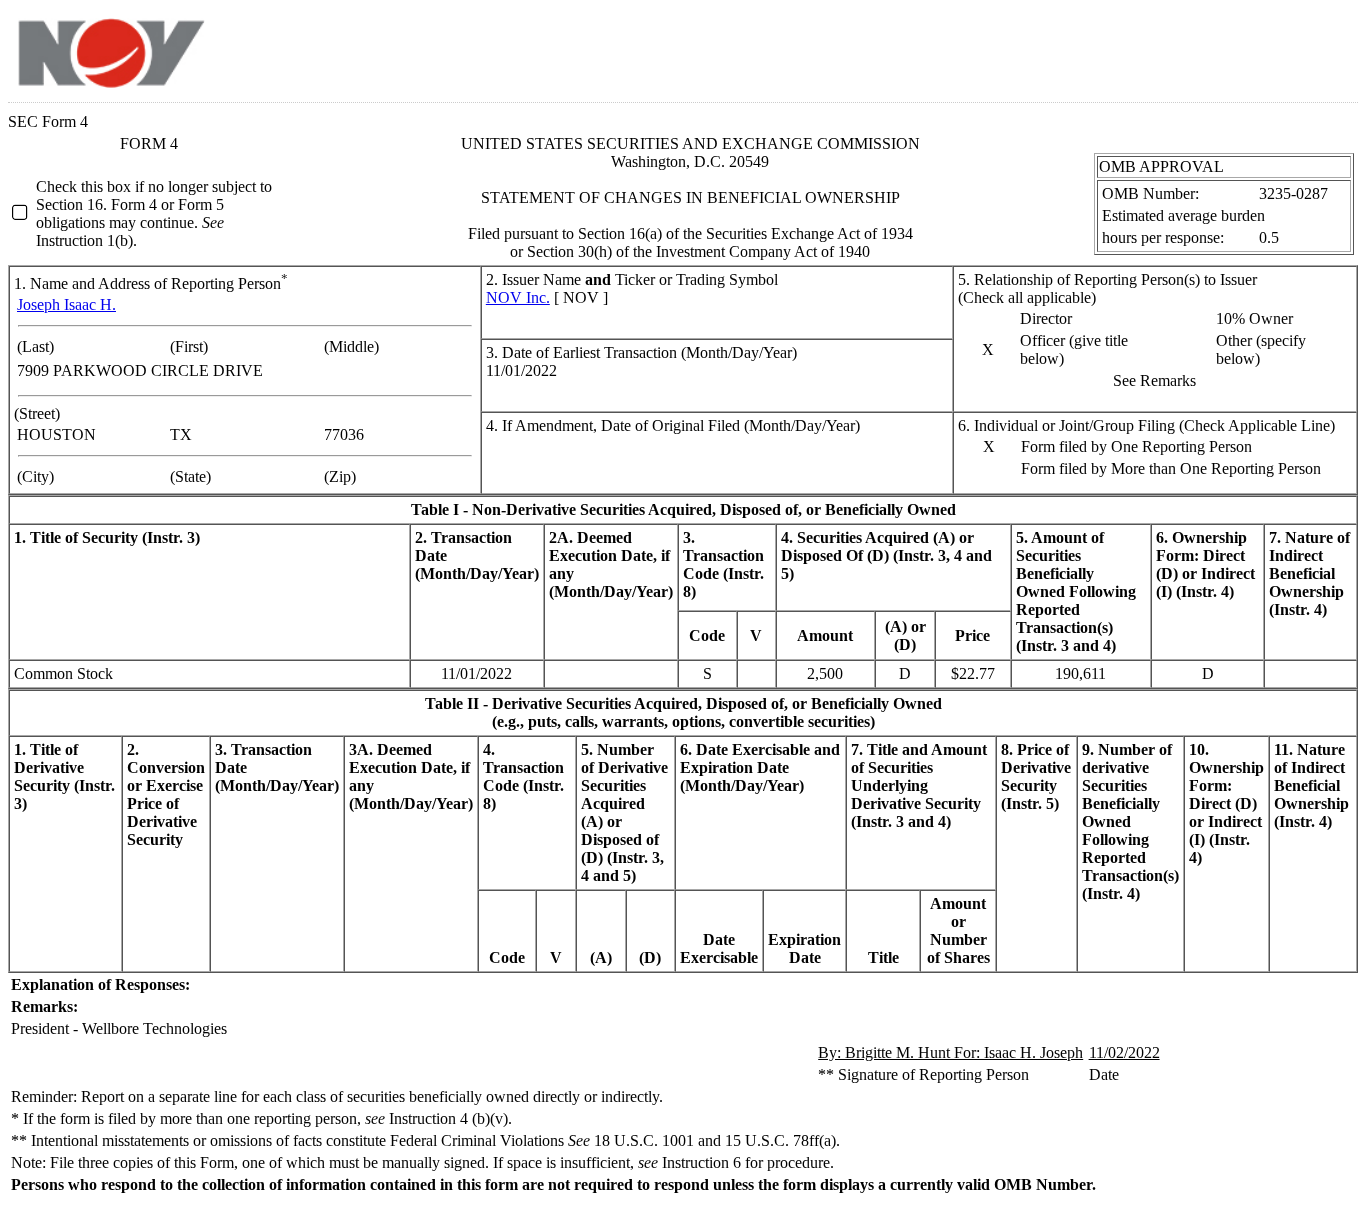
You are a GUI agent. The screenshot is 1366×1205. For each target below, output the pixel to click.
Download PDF (1297, 48)
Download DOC (1271, 48)
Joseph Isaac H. (66, 304)
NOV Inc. (518, 297)
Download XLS (1323, 48)
